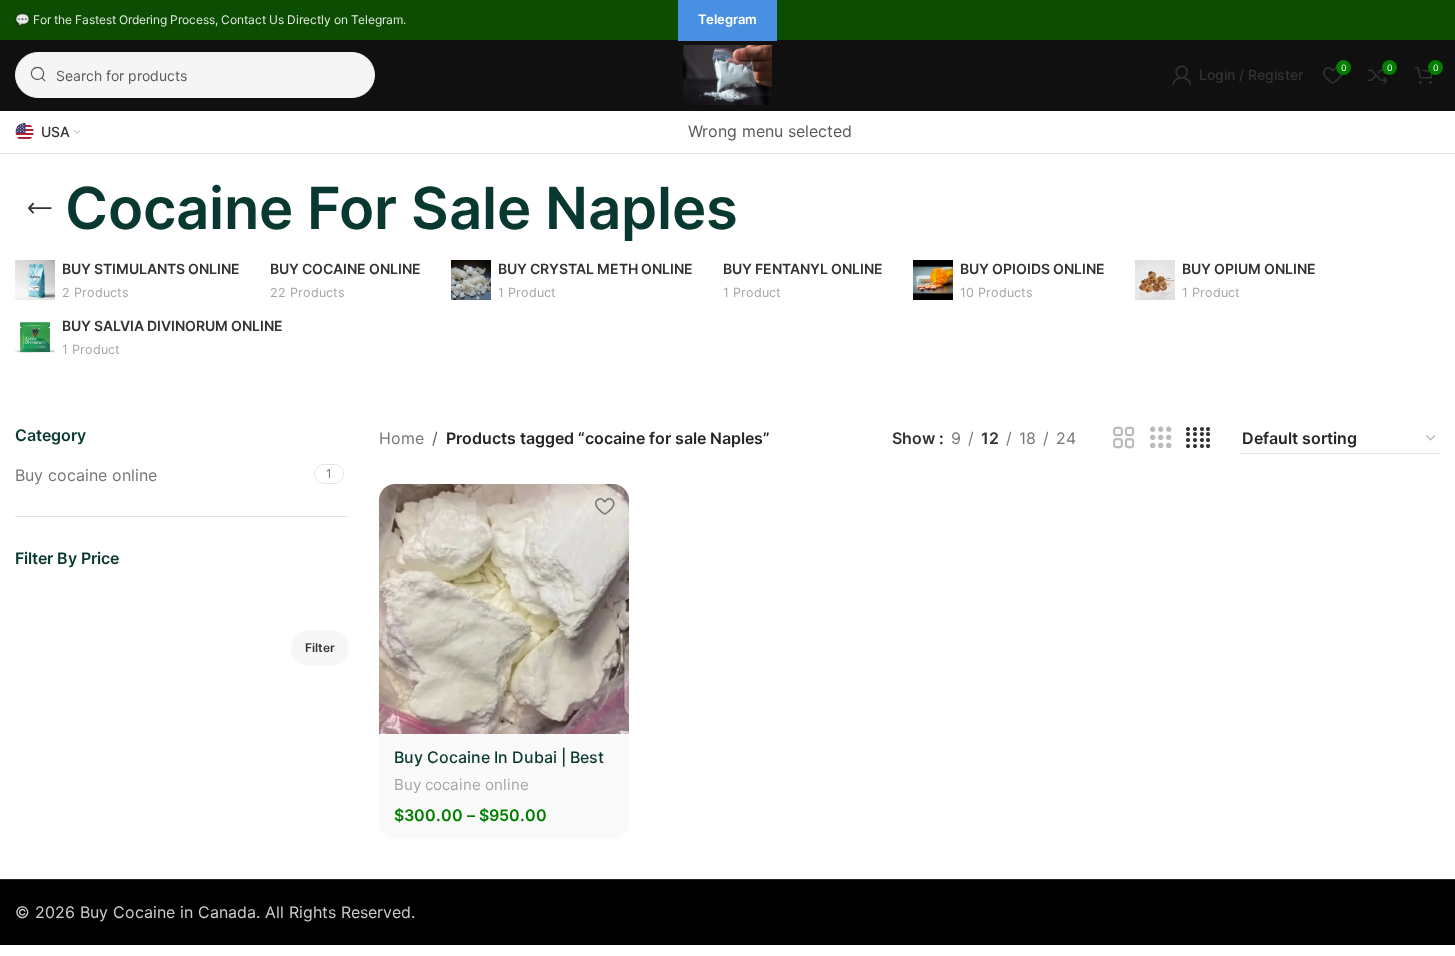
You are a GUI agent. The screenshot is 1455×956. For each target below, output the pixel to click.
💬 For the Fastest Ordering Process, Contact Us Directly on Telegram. (210, 19)
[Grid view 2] (1124, 438)
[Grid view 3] (1161, 438)
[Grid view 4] (1198, 438)
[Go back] (40, 209)
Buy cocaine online (86, 475)
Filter (320, 647)
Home (401, 438)
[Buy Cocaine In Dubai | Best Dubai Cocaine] (504, 609)
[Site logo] (728, 73)
